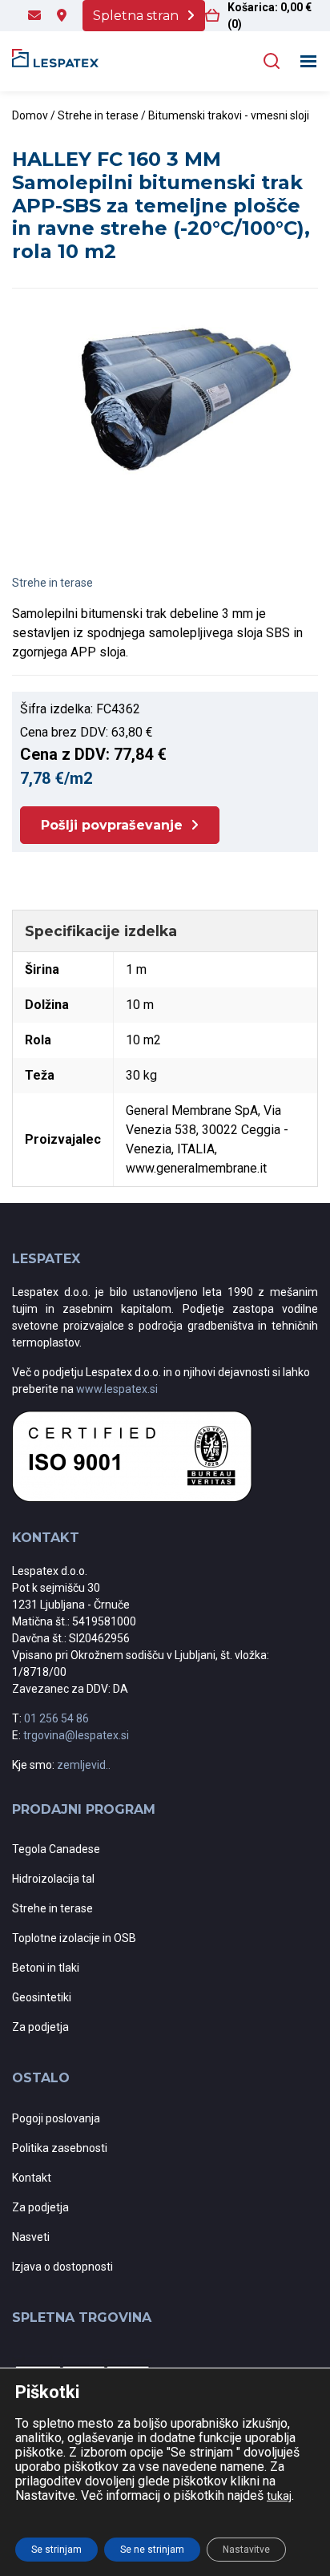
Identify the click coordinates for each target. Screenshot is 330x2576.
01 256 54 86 (56, 1718)
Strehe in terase (98, 115)
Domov (30, 115)
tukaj (279, 2496)
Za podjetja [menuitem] (40, 2027)
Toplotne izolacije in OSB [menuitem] (74, 1938)
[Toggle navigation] (309, 61)
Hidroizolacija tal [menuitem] (53, 1879)
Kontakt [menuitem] (32, 2178)
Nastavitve (246, 2550)
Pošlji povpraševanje (112, 825)
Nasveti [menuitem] (31, 2237)
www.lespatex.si (117, 1389)
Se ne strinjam (152, 2550)
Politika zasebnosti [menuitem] (60, 2148)
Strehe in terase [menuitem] (52, 1908)
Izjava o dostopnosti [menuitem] (62, 2267)
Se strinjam (56, 2550)
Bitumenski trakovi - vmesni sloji (229, 115)
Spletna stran (136, 16)
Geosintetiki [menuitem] (42, 1997)
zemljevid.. (84, 1765)
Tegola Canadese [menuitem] (56, 1849)
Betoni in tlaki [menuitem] (46, 1968)
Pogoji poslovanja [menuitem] (56, 2118)
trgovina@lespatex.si (76, 1735)
